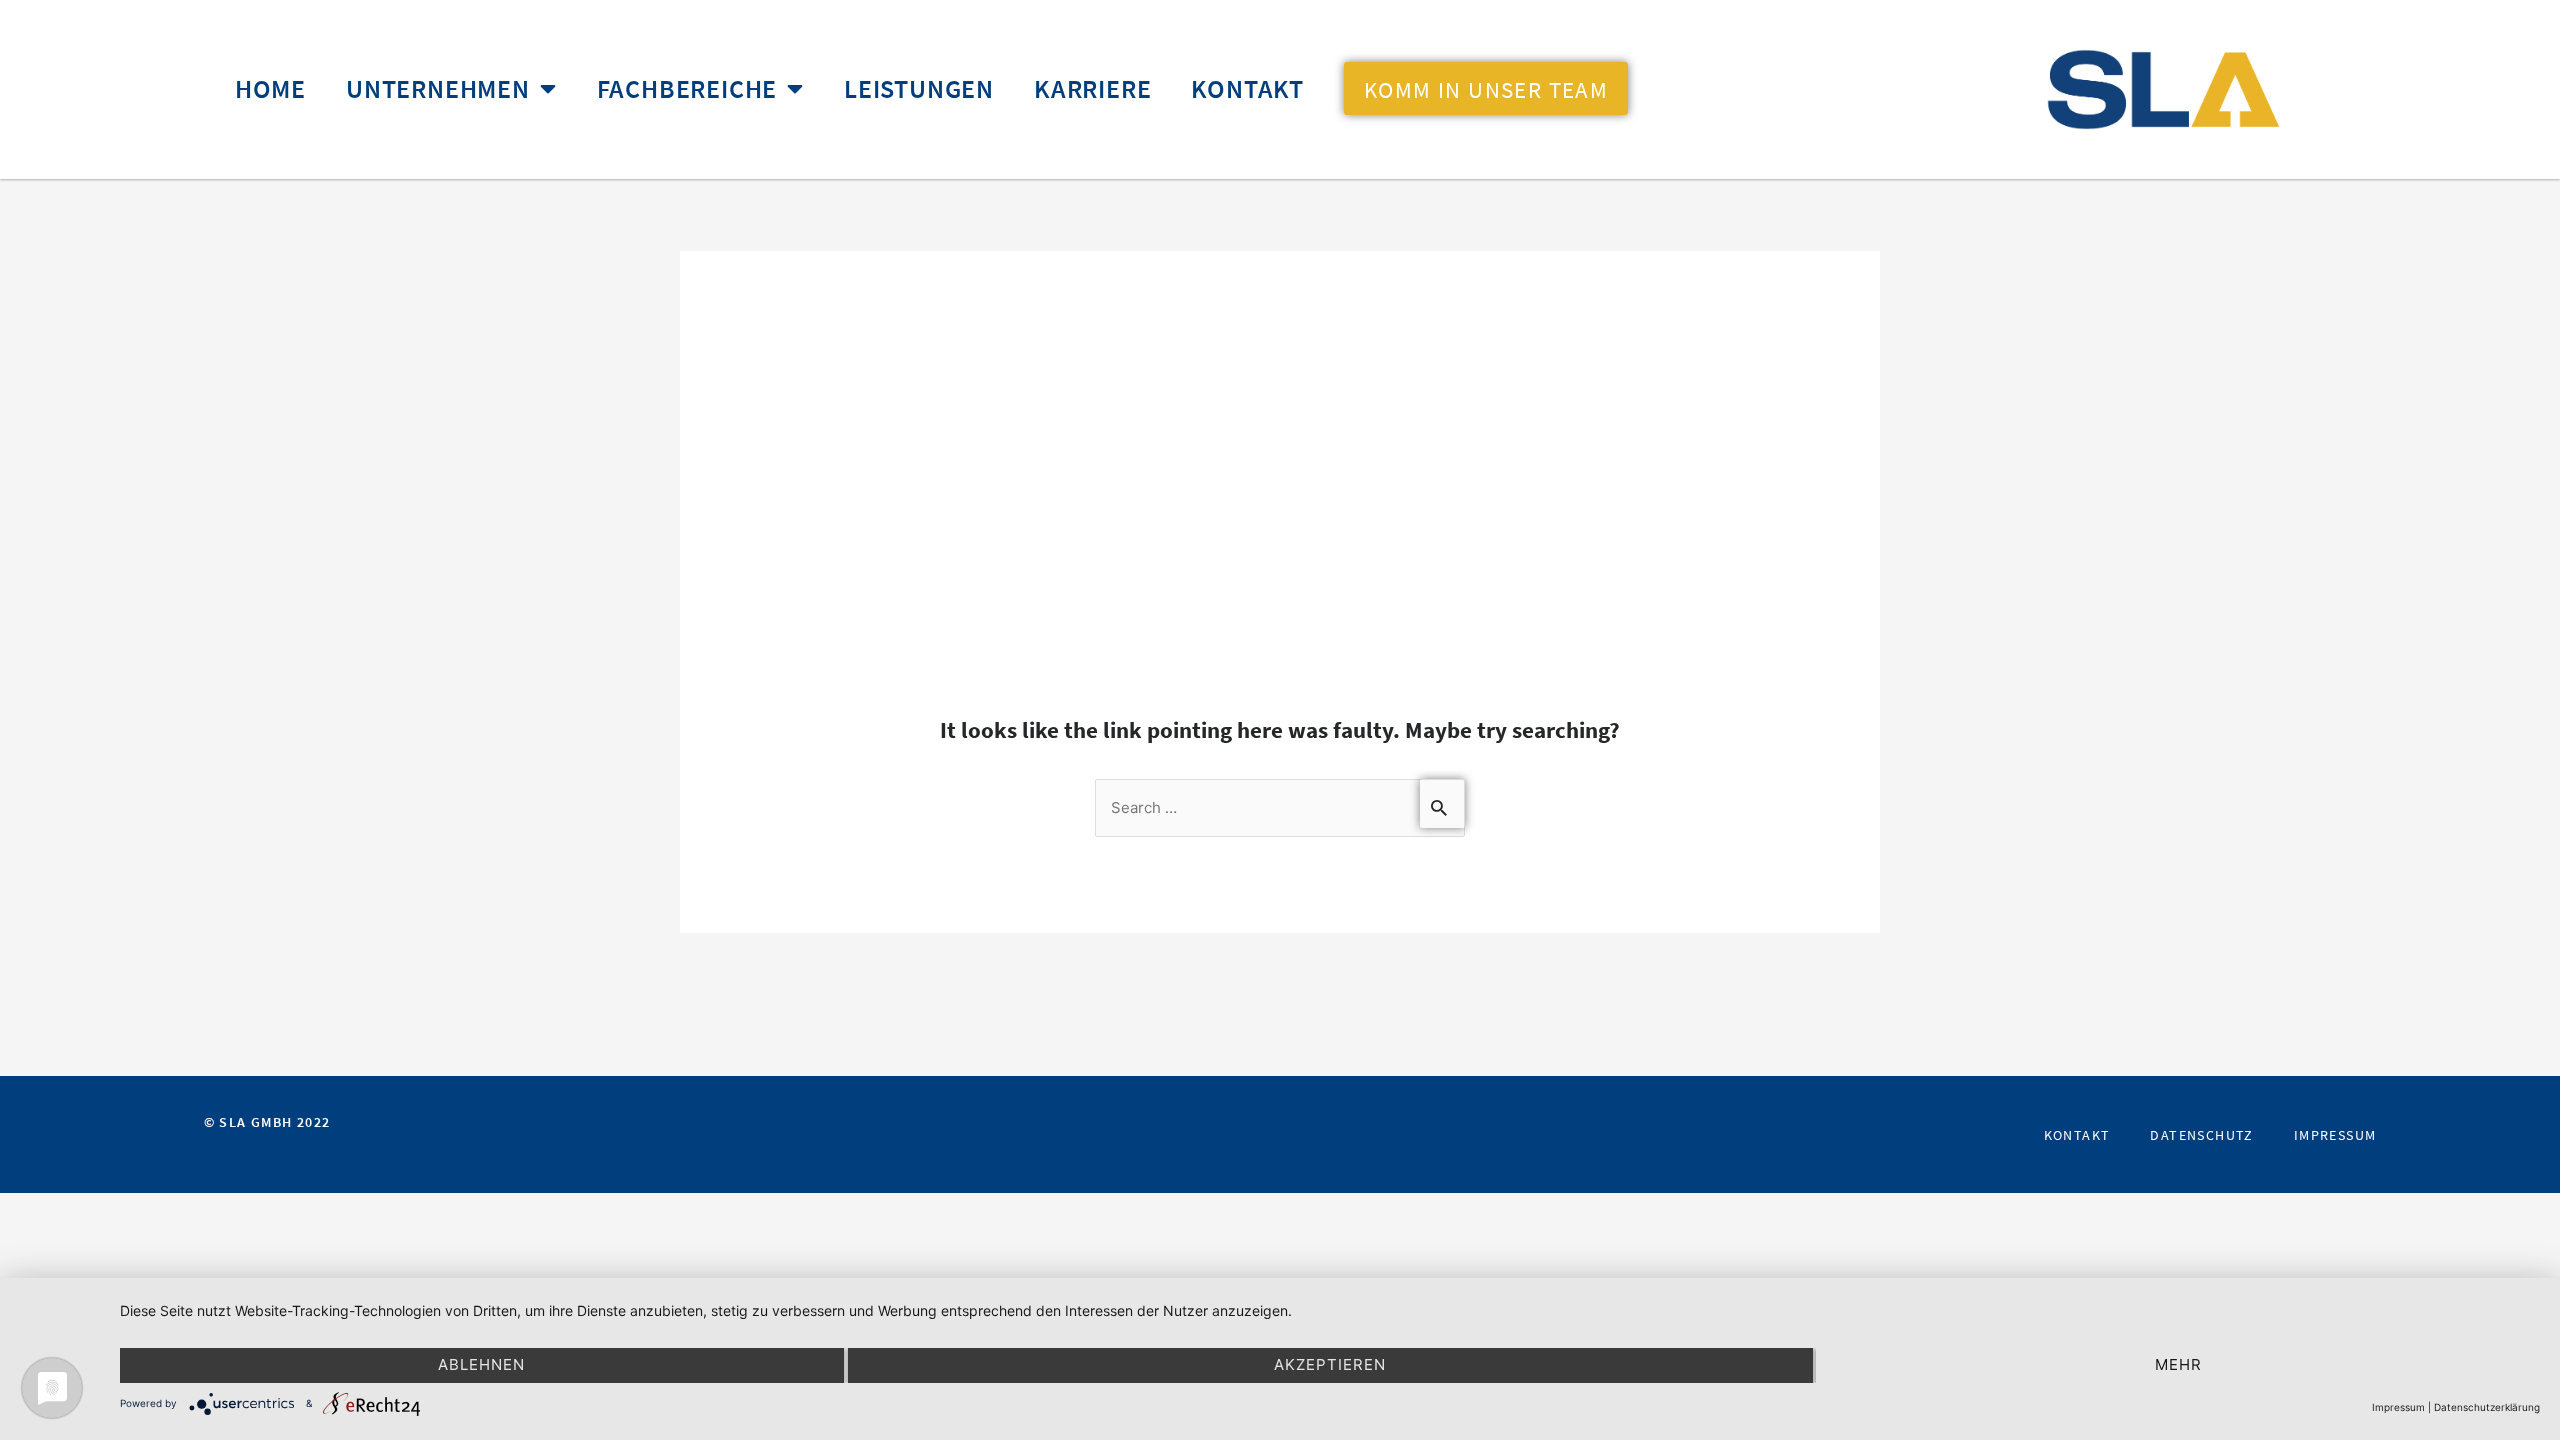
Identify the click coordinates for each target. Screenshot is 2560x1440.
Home (270, 89)
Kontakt (1247, 89)
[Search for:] (1280, 806)
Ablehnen (481, 1364)
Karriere (1092, 89)
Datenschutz (2201, 1135)
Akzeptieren (1330, 1364)
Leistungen (919, 89)
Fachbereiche (687, 89)
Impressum (2335, 1135)
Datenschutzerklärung (2487, 1407)
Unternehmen (438, 89)
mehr (2178, 1364)
